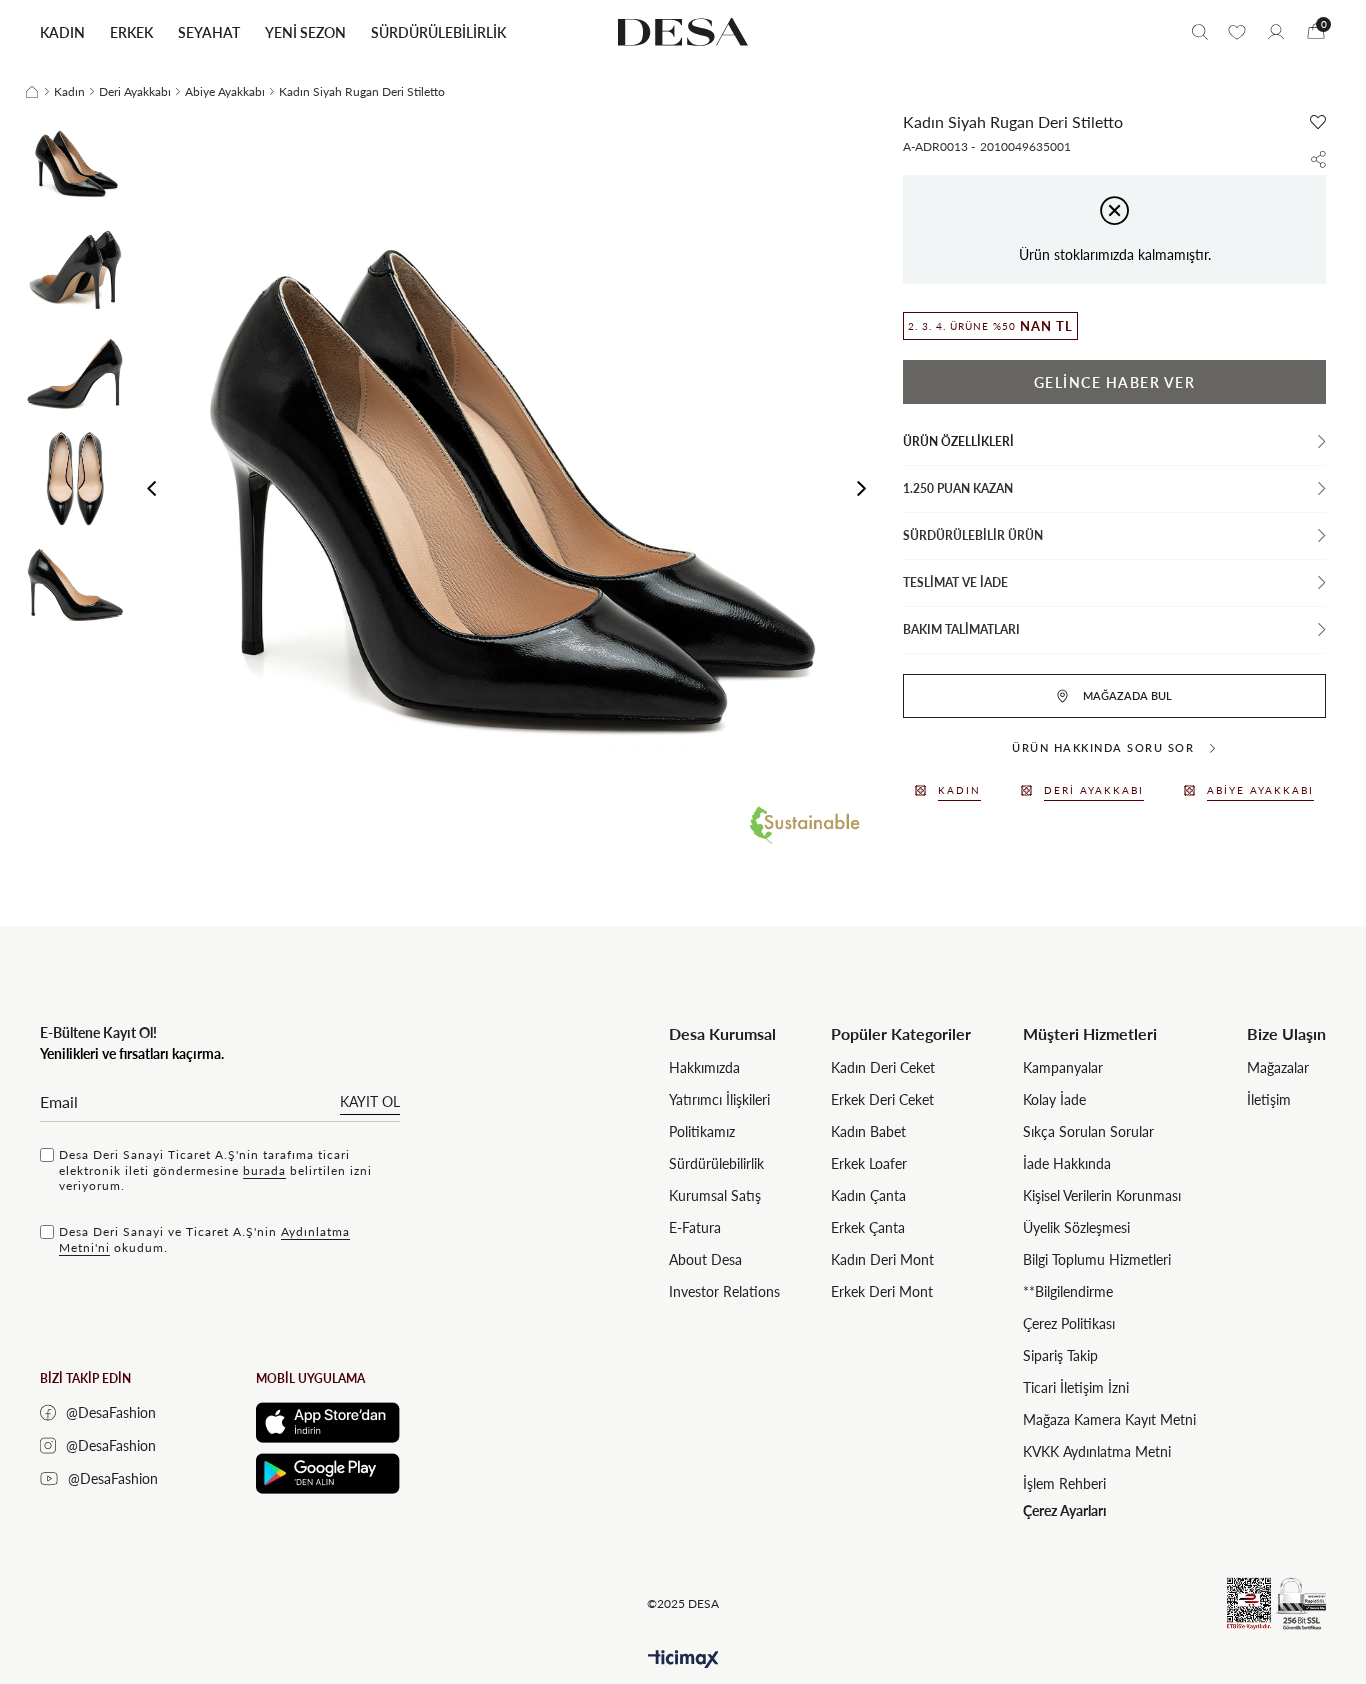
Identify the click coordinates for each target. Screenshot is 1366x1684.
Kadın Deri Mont (882, 1259)
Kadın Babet (868, 1131)
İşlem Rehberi (1064, 1483)
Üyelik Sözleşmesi (1076, 1227)
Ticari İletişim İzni (1076, 1387)
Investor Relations (724, 1291)
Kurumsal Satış (715, 1195)
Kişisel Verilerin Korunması (1102, 1195)
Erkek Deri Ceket (882, 1099)
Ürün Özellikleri (958, 441)
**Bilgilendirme (1068, 1291)
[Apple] (328, 1422)
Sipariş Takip (1060, 1355)
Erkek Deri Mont (882, 1291)
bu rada (264, 1170)
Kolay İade (1054, 1099)
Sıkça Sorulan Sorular (1088, 1131)
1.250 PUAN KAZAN (958, 488)
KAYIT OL (370, 1101)
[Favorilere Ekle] (1318, 122)
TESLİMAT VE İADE (955, 582)
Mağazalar (1278, 1067)
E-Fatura (695, 1227)
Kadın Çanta (868, 1195)
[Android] (328, 1473)
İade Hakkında (1067, 1163)
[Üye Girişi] (1276, 32)
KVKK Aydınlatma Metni (1097, 1451)
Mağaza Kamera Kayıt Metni (1109, 1419)
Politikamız (702, 1131)
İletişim (1269, 1099)
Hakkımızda (704, 1067)
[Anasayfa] (32, 92)
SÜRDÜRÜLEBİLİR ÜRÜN (973, 535)
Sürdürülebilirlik (716, 1163)
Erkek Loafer (869, 1163)
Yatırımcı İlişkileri (719, 1099)
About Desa (705, 1259)
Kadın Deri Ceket (883, 1067)
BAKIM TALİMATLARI (961, 629)
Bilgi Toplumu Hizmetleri (1097, 1259)
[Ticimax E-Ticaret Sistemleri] (683, 1659)
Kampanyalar (1063, 1067)
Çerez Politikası (1069, 1323)
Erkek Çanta (868, 1227)
